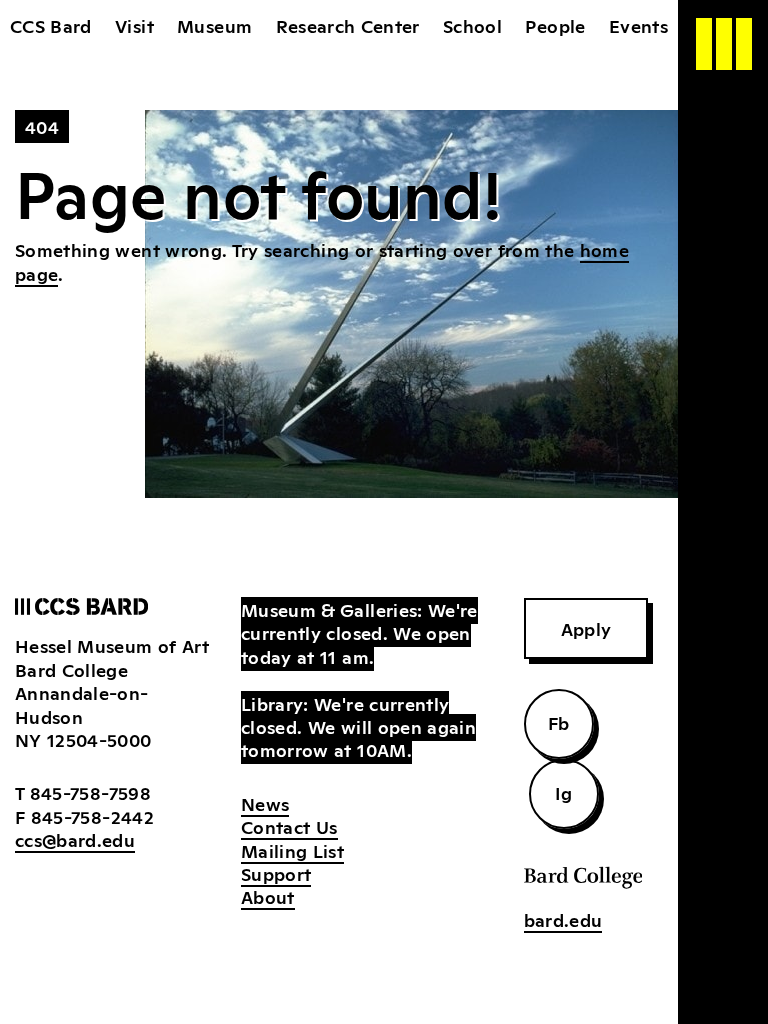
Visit (134, 25)
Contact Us (289, 826)
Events (638, 25)
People (555, 25)
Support (276, 873)
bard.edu (563, 919)
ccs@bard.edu (75, 839)
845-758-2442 (92, 816)
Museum (214, 25)
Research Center (348, 25)
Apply (586, 628)
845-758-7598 (90, 792)
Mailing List (292, 850)
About (268, 896)
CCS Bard (51, 25)
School (472, 25)
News (265, 803)
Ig (564, 792)
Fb (559, 722)
